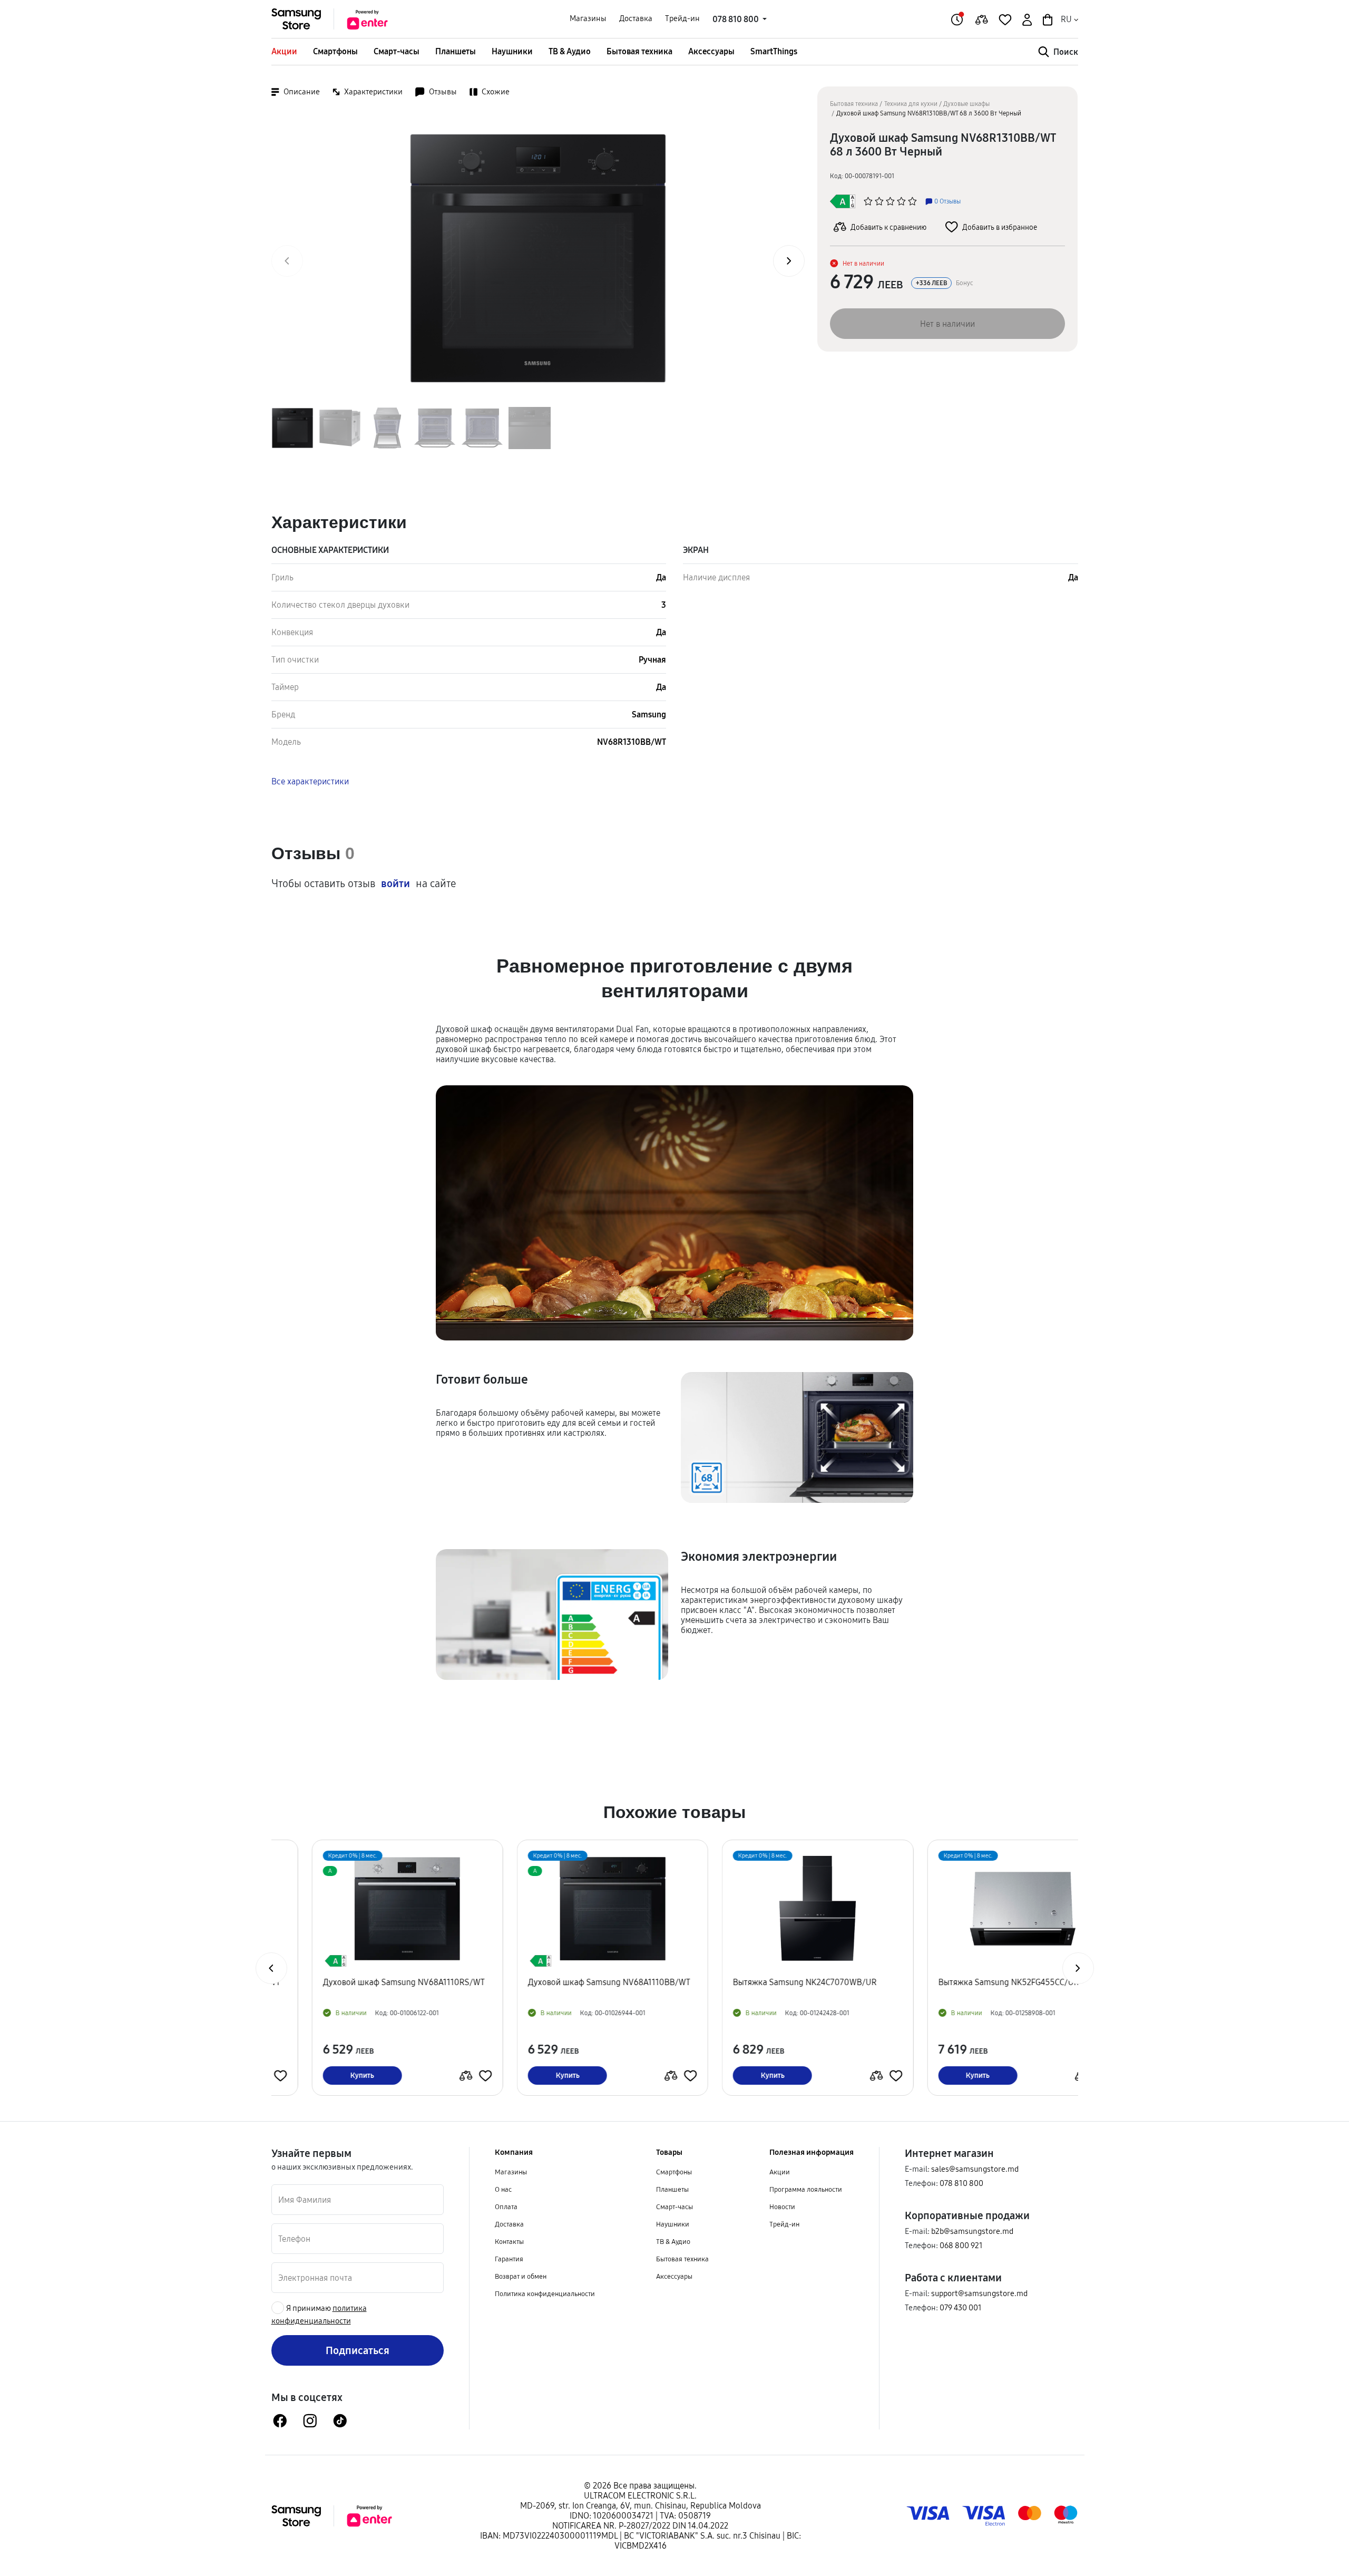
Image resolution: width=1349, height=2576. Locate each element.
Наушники (512, 51)
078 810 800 (961, 2183)
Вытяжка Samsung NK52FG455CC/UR (968, 1982)
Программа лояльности (806, 2189)
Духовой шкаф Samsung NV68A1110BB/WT (569, 1982)
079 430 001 (961, 2307)
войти (395, 883)
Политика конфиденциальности (545, 2293)
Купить (322, 2075)
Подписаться (358, 2350)
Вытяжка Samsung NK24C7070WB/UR (764, 1982)
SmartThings (774, 51)
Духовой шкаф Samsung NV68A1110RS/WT (363, 1982)
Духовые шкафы (966, 104)
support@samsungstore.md (979, 2293)
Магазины (588, 18)
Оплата (506, 2206)
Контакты (509, 2241)
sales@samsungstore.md (975, 2169)
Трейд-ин (682, 18)
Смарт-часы (397, 51)
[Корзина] (1047, 19)
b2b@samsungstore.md (972, 2231)
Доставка (636, 18)
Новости (782, 2206)
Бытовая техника (639, 51)
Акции (284, 51)
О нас (503, 2189)
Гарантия (509, 2259)
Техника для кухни (911, 104)
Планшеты (456, 51)
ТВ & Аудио (570, 51)
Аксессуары (711, 51)
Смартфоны (335, 51)
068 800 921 (961, 2245)
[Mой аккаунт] (1026, 19)
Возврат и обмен (521, 2276)
